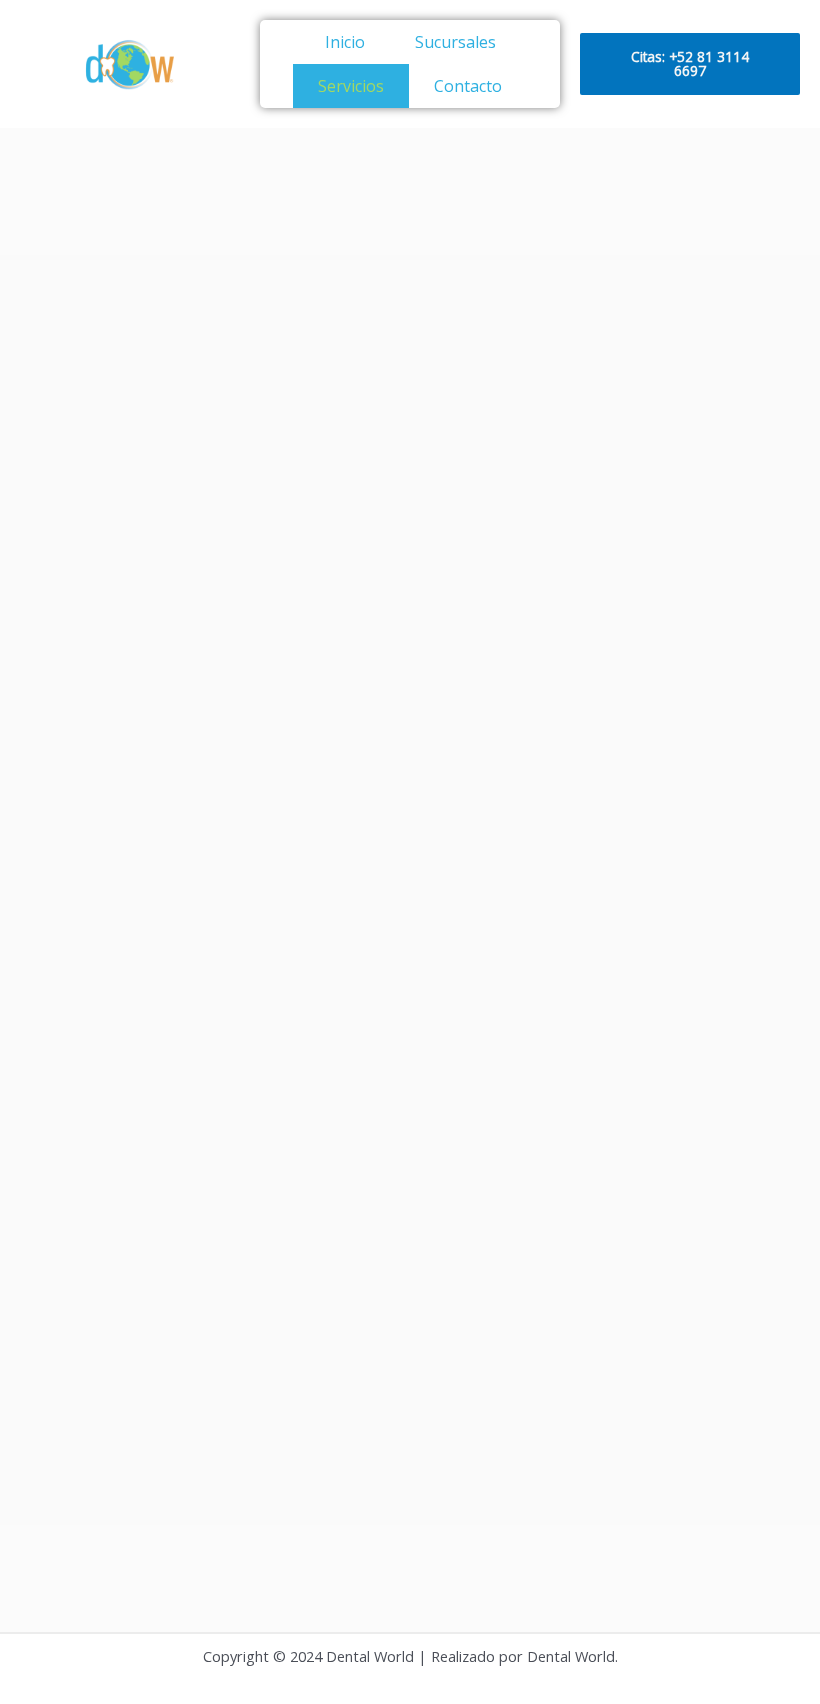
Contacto (468, 86)
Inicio (345, 42)
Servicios (351, 86)
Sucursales (455, 42)
